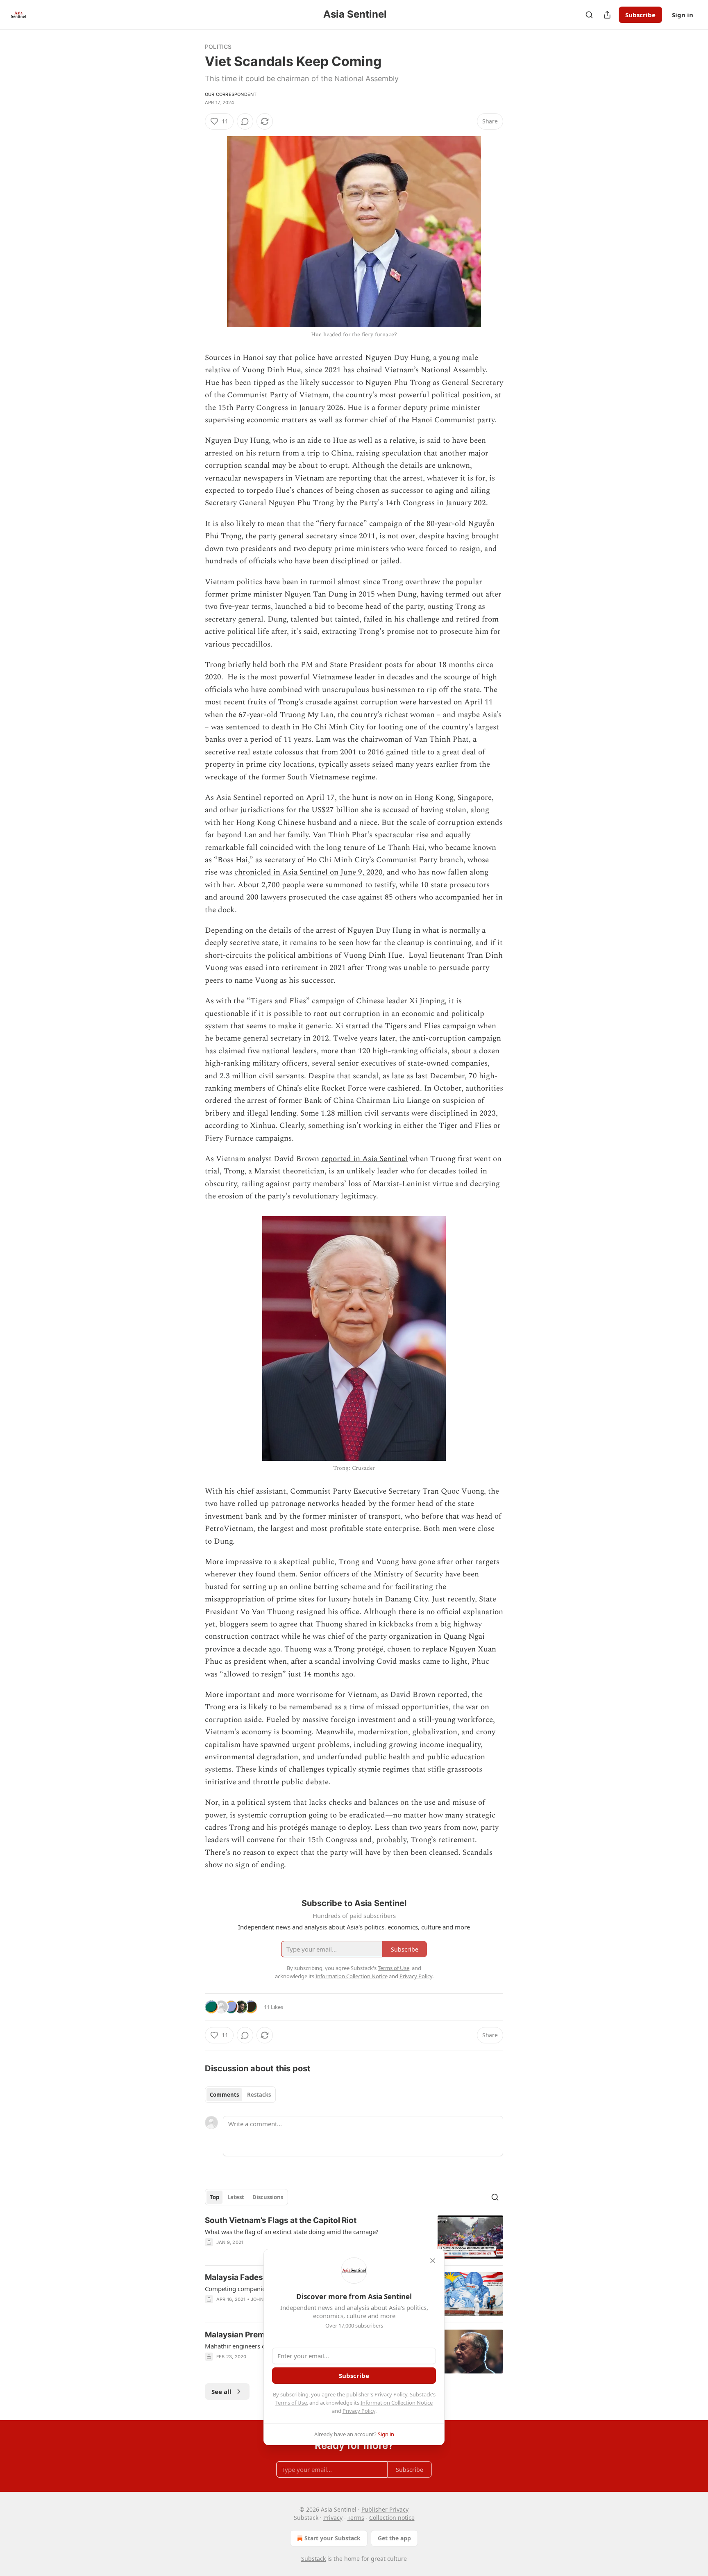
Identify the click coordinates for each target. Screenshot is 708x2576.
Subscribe (640, 15)
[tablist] (240, 2095)
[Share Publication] (607, 15)
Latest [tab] (236, 2197)
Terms (356, 2518)
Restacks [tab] (259, 2095)
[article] (354, 2237)
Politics (218, 47)
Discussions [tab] (268, 2197)
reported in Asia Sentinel (364, 1159)
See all (221, 2392)
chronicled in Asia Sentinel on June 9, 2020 (309, 872)
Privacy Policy (391, 2394)
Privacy (333, 2518)
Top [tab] (214, 2197)
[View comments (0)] (245, 121)
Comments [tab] (224, 2095)
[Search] (589, 15)
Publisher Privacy (385, 2509)
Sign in (683, 15)
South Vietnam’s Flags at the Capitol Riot (281, 2220)
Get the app (394, 2538)
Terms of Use (291, 2403)
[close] (433, 2261)
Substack (313, 2559)
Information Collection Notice (397, 2403)
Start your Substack (332, 2538)
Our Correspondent (231, 94)
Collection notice (392, 2518)
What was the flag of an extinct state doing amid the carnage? (292, 2232)
